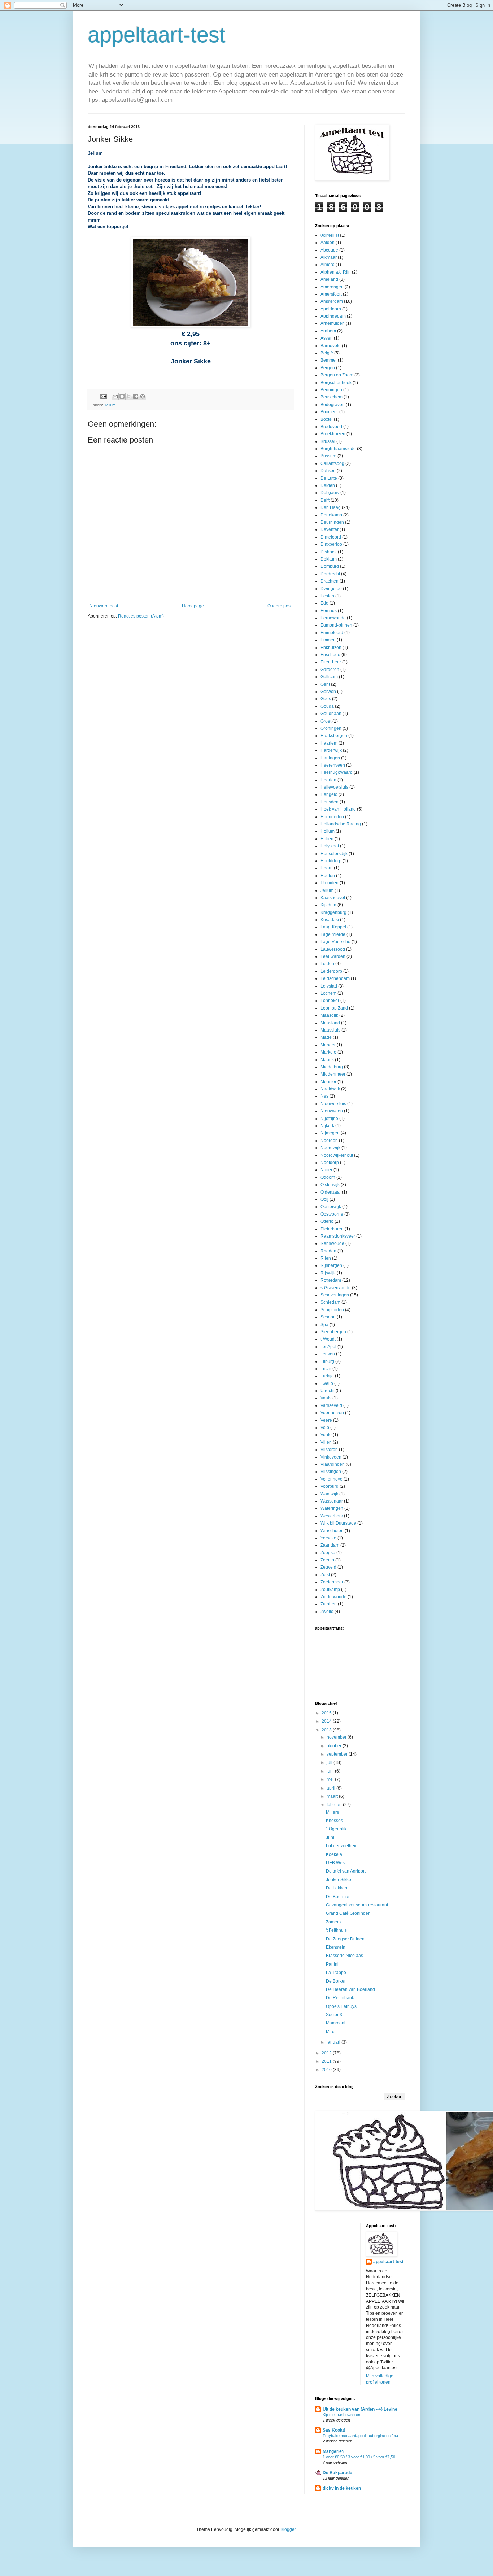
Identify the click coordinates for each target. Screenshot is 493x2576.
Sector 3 (334, 2015)
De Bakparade (337, 2473)
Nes (324, 1096)
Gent (325, 684)
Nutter (326, 1170)
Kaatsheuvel (333, 898)
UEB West (336, 1863)
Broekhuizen (333, 434)
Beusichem (331, 397)
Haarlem (329, 743)
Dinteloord (331, 537)
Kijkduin (328, 905)
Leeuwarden (333, 956)
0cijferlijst (330, 235)
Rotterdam (331, 1280)
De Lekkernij (338, 1888)
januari (334, 2042)
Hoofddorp (331, 861)
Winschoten (332, 1531)
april (331, 1788)
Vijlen (326, 1442)
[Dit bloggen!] (122, 396)
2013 (327, 1730)
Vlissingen (331, 1472)
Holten (327, 839)
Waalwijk (329, 1494)
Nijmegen (330, 1133)
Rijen (326, 1258)
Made (326, 1037)
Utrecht (328, 1391)
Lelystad (329, 986)
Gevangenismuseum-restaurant (357, 1905)
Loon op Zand (334, 1008)
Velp (325, 1428)
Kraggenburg (333, 912)
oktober (335, 1746)
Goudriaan (331, 714)
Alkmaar (329, 257)
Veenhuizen (332, 1413)
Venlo (326, 1435)
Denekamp (331, 515)
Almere (328, 265)
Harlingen (330, 758)
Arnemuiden (333, 323)
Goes (326, 699)
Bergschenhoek (336, 383)
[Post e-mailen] (103, 396)
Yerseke (328, 1538)
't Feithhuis (336, 1930)
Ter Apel (328, 1347)
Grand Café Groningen (348, 1913)
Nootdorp (330, 1163)
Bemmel (329, 360)
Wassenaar (332, 1501)
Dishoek (329, 552)
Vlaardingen (333, 1464)
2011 (327, 2061)
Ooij (324, 1199)
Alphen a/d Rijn (336, 272)
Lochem (328, 993)
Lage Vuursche (335, 942)
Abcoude (329, 250)
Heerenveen (333, 765)
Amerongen (332, 287)
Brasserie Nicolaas (344, 1956)
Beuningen (331, 390)
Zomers (333, 1922)
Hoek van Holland (338, 809)
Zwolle (327, 1612)
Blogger (288, 2529)
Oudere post (280, 606)
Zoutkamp (330, 1590)
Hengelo (329, 794)
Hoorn (327, 868)
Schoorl (328, 1317)
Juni (330, 1838)
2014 (327, 1721)
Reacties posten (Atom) (141, 616)
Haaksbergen (334, 736)
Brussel (328, 441)
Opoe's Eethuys (341, 2006)
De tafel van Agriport (346, 1871)
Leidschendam (335, 978)
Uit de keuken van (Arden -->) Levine (360, 2409)
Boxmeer (329, 412)
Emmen (328, 640)
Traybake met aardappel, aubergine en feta (360, 2436)
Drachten (330, 581)
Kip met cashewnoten (341, 2415)
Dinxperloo (331, 544)
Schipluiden (332, 1310)
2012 (327, 2053)
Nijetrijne (329, 1119)
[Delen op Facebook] (136, 396)
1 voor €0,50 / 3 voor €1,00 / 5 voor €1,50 (359, 2457)
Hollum (328, 831)
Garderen (330, 670)
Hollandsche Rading (341, 824)
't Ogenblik (336, 1829)
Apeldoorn (331, 309)
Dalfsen (328, 471)
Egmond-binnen (336, 625)
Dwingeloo (331, 589)
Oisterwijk (330, 1185)
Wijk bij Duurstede (338, 1523)
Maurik (327, 1060)
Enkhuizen (331, 648)
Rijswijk (328, 1273)
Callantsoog (332, 463)
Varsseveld (331, 1405)
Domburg (330, 566)
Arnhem (328, 331)
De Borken (336, 1981)
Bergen (328, 368)
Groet (326, 721)
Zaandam (330, 1545)
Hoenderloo (332, 817)
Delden (328, 485)
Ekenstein (336, 1947)
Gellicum (329, 677)
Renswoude (332, 1243)
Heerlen (328, 780)
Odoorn (328, 1177)
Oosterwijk (331, 1207)
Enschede (330, 655)
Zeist (325, 1575)
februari (335, 1805)
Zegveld (328, 1567)
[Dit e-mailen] (115, 396)
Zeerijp (327, 1560)
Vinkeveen (331, 1457)
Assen (327, 338)
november (337, 1737)
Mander (328, 1045)
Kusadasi (330, 920)
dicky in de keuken (342, 2488)
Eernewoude (333, 618)
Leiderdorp (331, 971)
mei (331, 1779)
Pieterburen (332, 1229)
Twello (327, 1383)
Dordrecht (330, 574)
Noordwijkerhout (337, 1155)
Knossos (334, 1821)
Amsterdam (332, 301)
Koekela (334, 1854)
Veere (326, 1420)
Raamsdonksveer (338, 1236)
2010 (327, 2070)
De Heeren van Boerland (350, 1989)
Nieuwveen (332, 1111)
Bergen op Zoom (337, 375)
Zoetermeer (332, 1582)
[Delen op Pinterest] (143, 396)
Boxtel (327, 419)
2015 (327, 1713)
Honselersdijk (334, 854)
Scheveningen (335, 1295)
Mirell (331, 2032)
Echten (327, 596)
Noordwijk (330, 1148)
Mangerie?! (334, 2451)
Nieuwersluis (333, 1104)
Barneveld (331, 346)
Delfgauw (330, 493)
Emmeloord (332, 633)
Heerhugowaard (337, 772)
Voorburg (330, 1486)
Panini (332, 1964)
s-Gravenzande (336, 1288)
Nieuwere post (104, 606)
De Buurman (338, 1897)
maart (333, 1796)
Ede (324, 603)
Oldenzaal (331, 1192)
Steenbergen (333, 1332)
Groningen (331, 728)
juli (330, 1762)
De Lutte (329, 478)
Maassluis (330, 1030)
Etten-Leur (331, 662)
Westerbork (332, 1516)
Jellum (110, 405)
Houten (328, 876)
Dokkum (329, 559)
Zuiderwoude (333, 1597)
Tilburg (327, 1361)
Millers (332, 1812)
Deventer (330, 529)
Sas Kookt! (334, 2430)
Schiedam (330, 1302)
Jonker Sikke (339, 1880)
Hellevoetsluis (334, 787)
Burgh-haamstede (338, 449)
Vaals (326, 1398)
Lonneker (330, 1001)
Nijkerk (327, 1126)
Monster (328, 1082)
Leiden (327, 964)
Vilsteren (329, 1450)
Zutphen (329, 1604)
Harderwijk (331, 750)
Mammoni (336, 2023)
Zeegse (328, 1553)
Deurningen (332, 522)
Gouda (327, 706)
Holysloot (330, 846)
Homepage (193, 606)
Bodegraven (333, 405)
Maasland (330, 1023)
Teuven (328, 1354)
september (338, 1754)
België (327, 353)
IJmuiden (330, 883)
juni (331, 1771)
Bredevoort (331, 427)
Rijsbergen (331, 1265)
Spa (324, 1325)
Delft (325, 500)
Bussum (328, 456)
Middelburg (332, 1067)
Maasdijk (329, 1015)
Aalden (328, 243)
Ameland (329, 279)
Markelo (328, 1052)
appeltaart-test (157, 35)
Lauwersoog (333, 949)
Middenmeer (333, 1074)
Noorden (329, 1141)
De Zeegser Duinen (345, 1939)
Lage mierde (333, 934)
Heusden (330, 802)
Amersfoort (331, 294)
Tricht (326, 1369)
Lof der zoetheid (342, 1846)
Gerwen (328, 692)
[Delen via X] (129, 396)
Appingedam (333, 316)
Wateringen (332, 1508)
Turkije (327, 1376)
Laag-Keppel (333, 927)
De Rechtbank (340, 1998)
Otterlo (327, 1221)
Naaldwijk (330, 1089)
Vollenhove (331, 1479)
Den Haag (331, 507)
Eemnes (329, 611)
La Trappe (336, 1973)
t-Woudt (328, 1339)
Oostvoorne (332, 1214)
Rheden (328, 1251)
